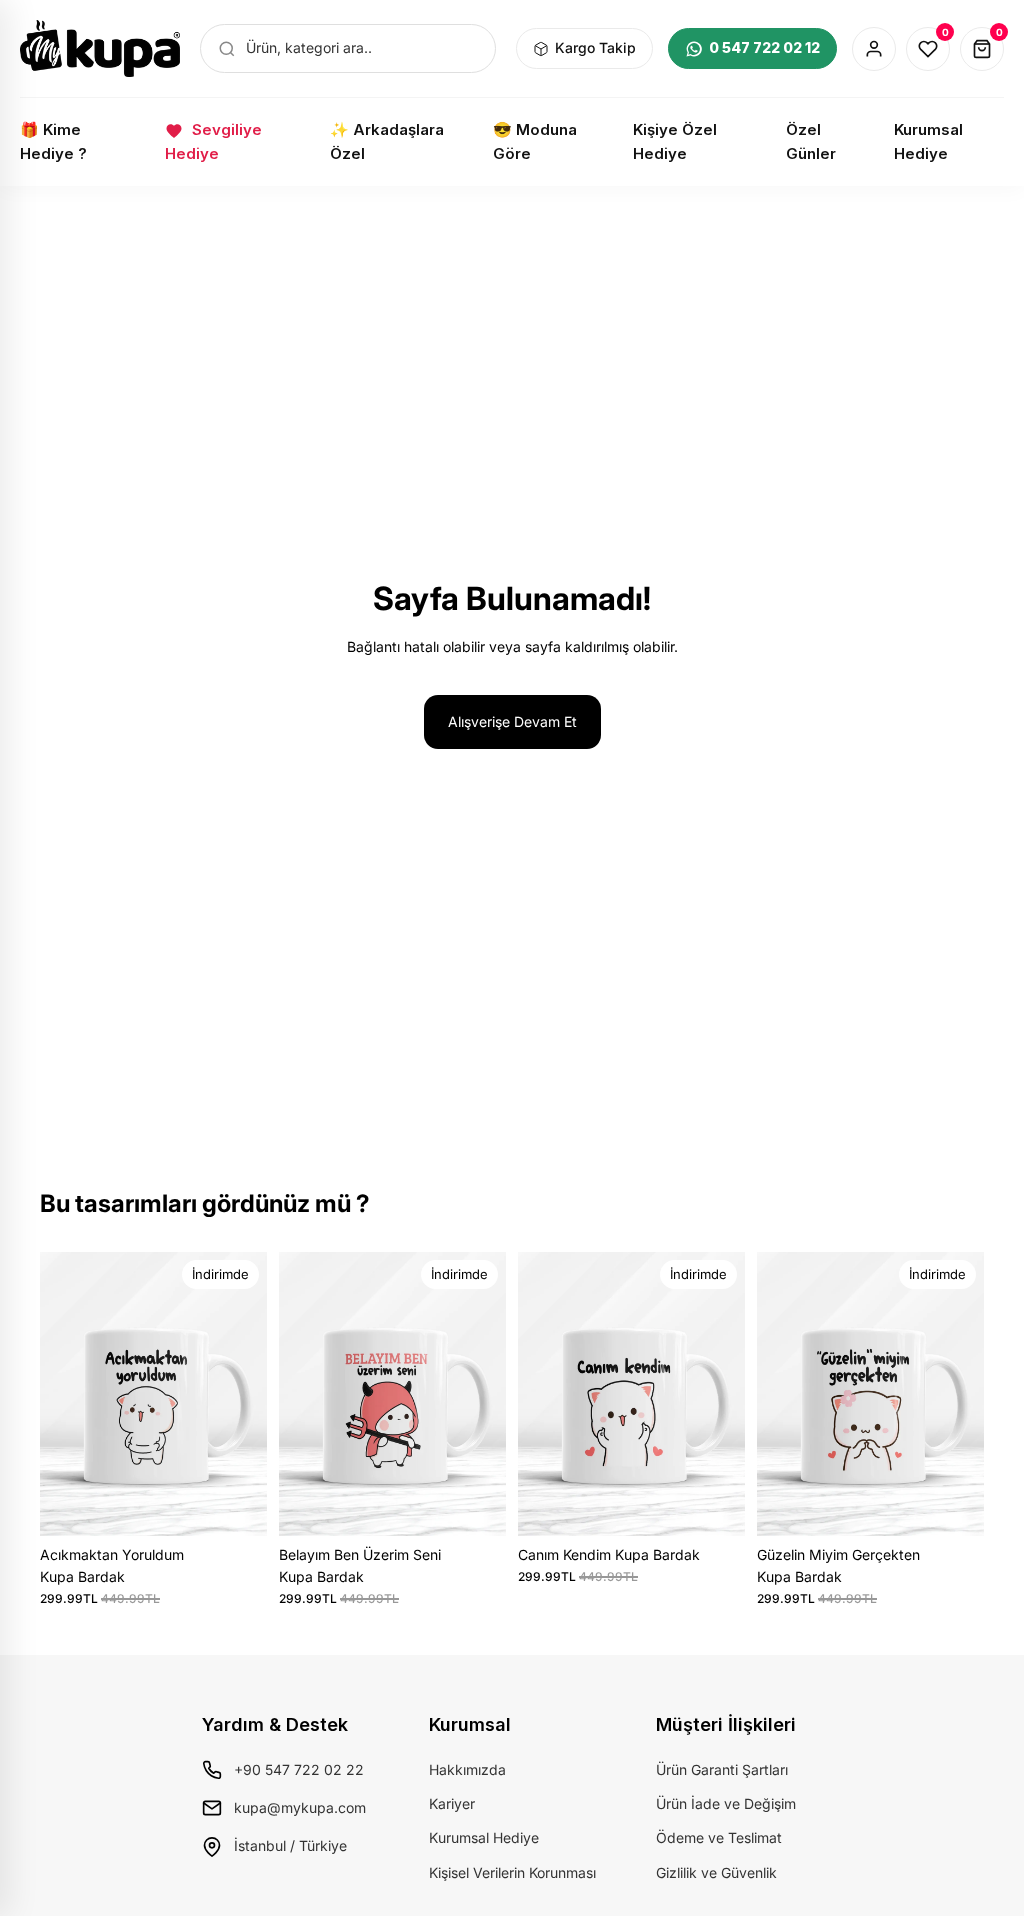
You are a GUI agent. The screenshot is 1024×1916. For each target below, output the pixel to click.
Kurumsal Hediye (484, 1837)
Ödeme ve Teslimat (719, 1837)
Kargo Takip (595, 47)
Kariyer (452, 1803)
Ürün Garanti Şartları (722, 1769)
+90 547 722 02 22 (299, 1769)
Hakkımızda (467, 1769)
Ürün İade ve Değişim (726, 1803)
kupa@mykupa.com (300, 1807)
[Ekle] (236, 1505)
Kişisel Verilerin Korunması (512, 1872)
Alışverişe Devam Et (512, 721)
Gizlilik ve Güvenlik (716, 1872)
